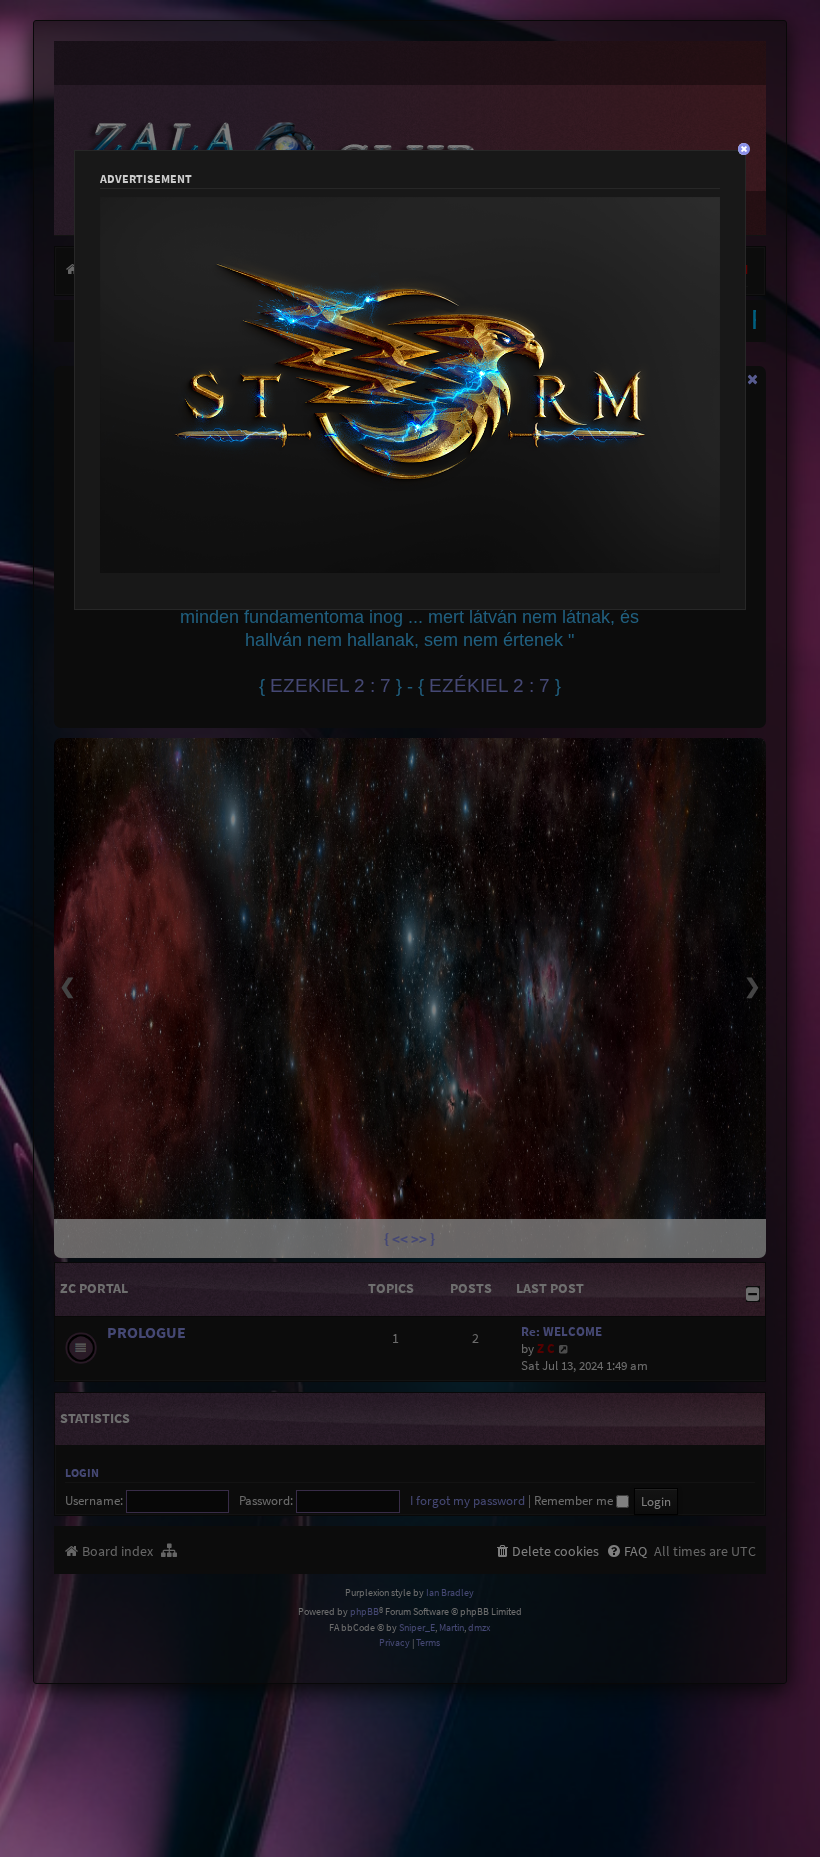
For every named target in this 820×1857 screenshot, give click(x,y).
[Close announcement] (753, 379)
